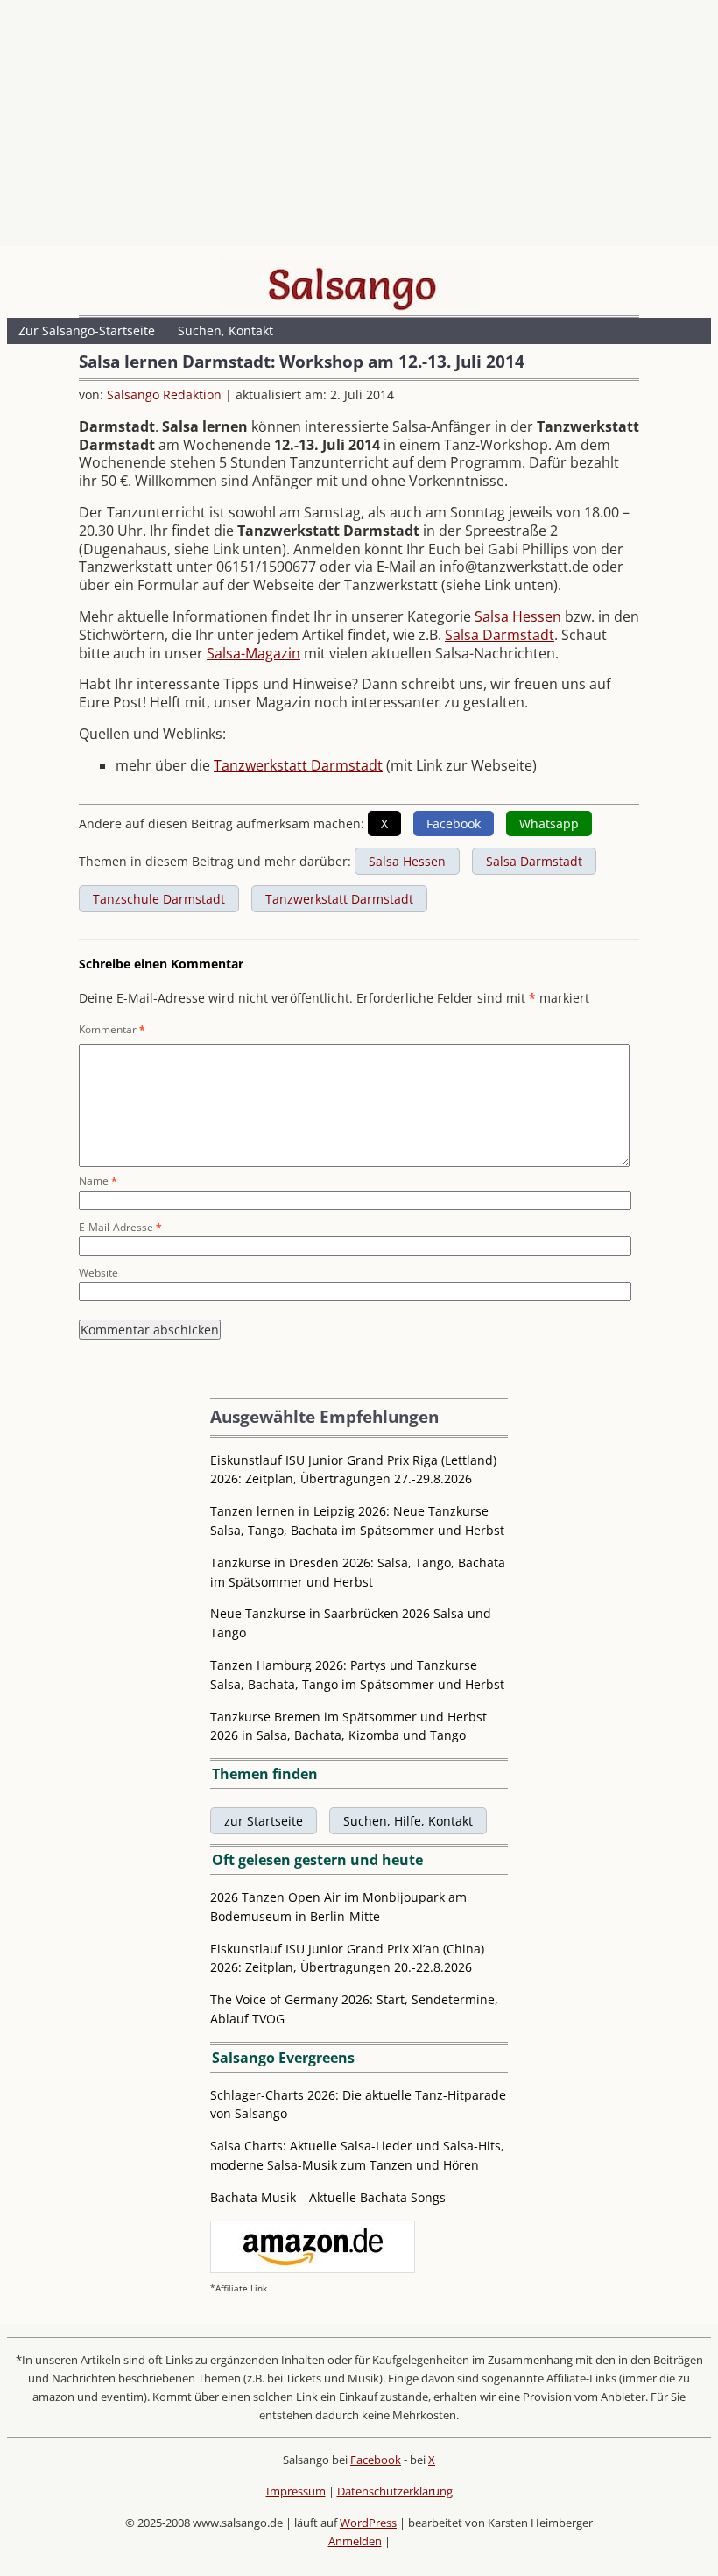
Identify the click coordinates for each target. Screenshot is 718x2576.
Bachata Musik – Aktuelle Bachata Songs (328, 2197)
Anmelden (355, 2541)
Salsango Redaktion (164, 394)
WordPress (368, 2523)
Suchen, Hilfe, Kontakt (408, 1821)
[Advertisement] (359, 127)
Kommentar (112, 1029)
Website (99, 1273)
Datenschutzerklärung (395, 2491)
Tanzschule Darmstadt (159, 899)
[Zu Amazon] (313, 2268)
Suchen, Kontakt (225, 331)
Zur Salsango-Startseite (87, 331)
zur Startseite (264, 1821)
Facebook (376, 2460)
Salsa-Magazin (253, 653)
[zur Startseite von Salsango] (352, 285)
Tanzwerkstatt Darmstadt (298, 765)
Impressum (296, 2491)
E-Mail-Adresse (120, 1227)
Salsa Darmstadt (500, 635)
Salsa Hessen (520, 616)
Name (98, 1181)
